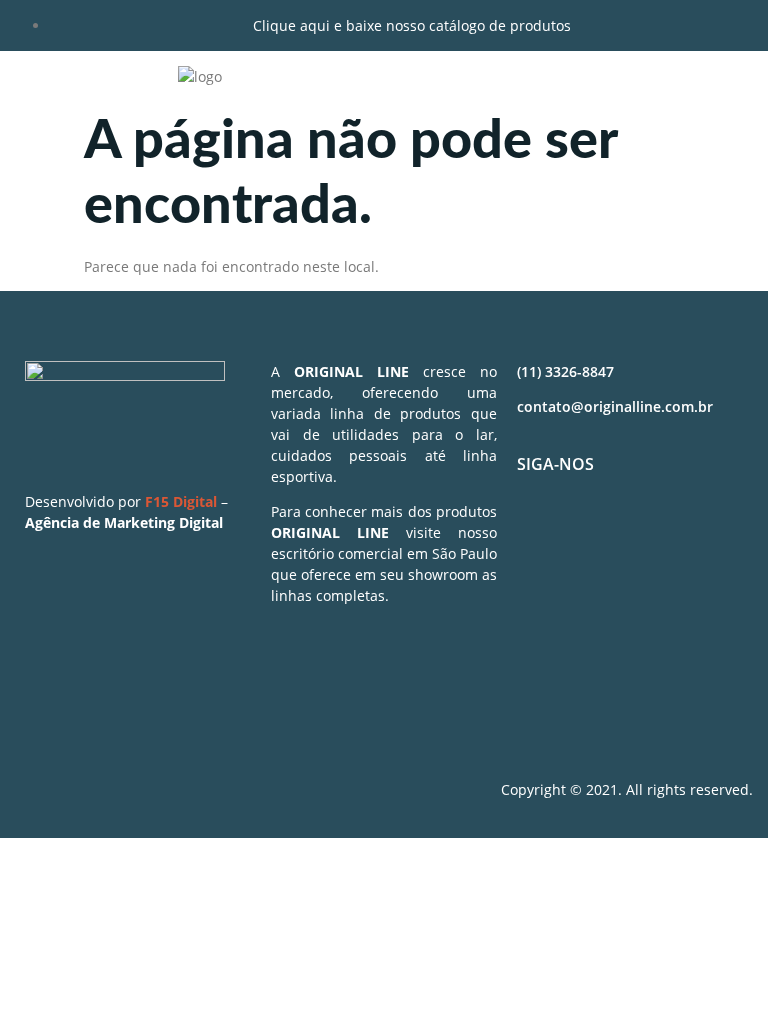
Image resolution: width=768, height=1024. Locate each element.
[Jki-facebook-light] (542, 535)
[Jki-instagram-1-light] (601, 535)
